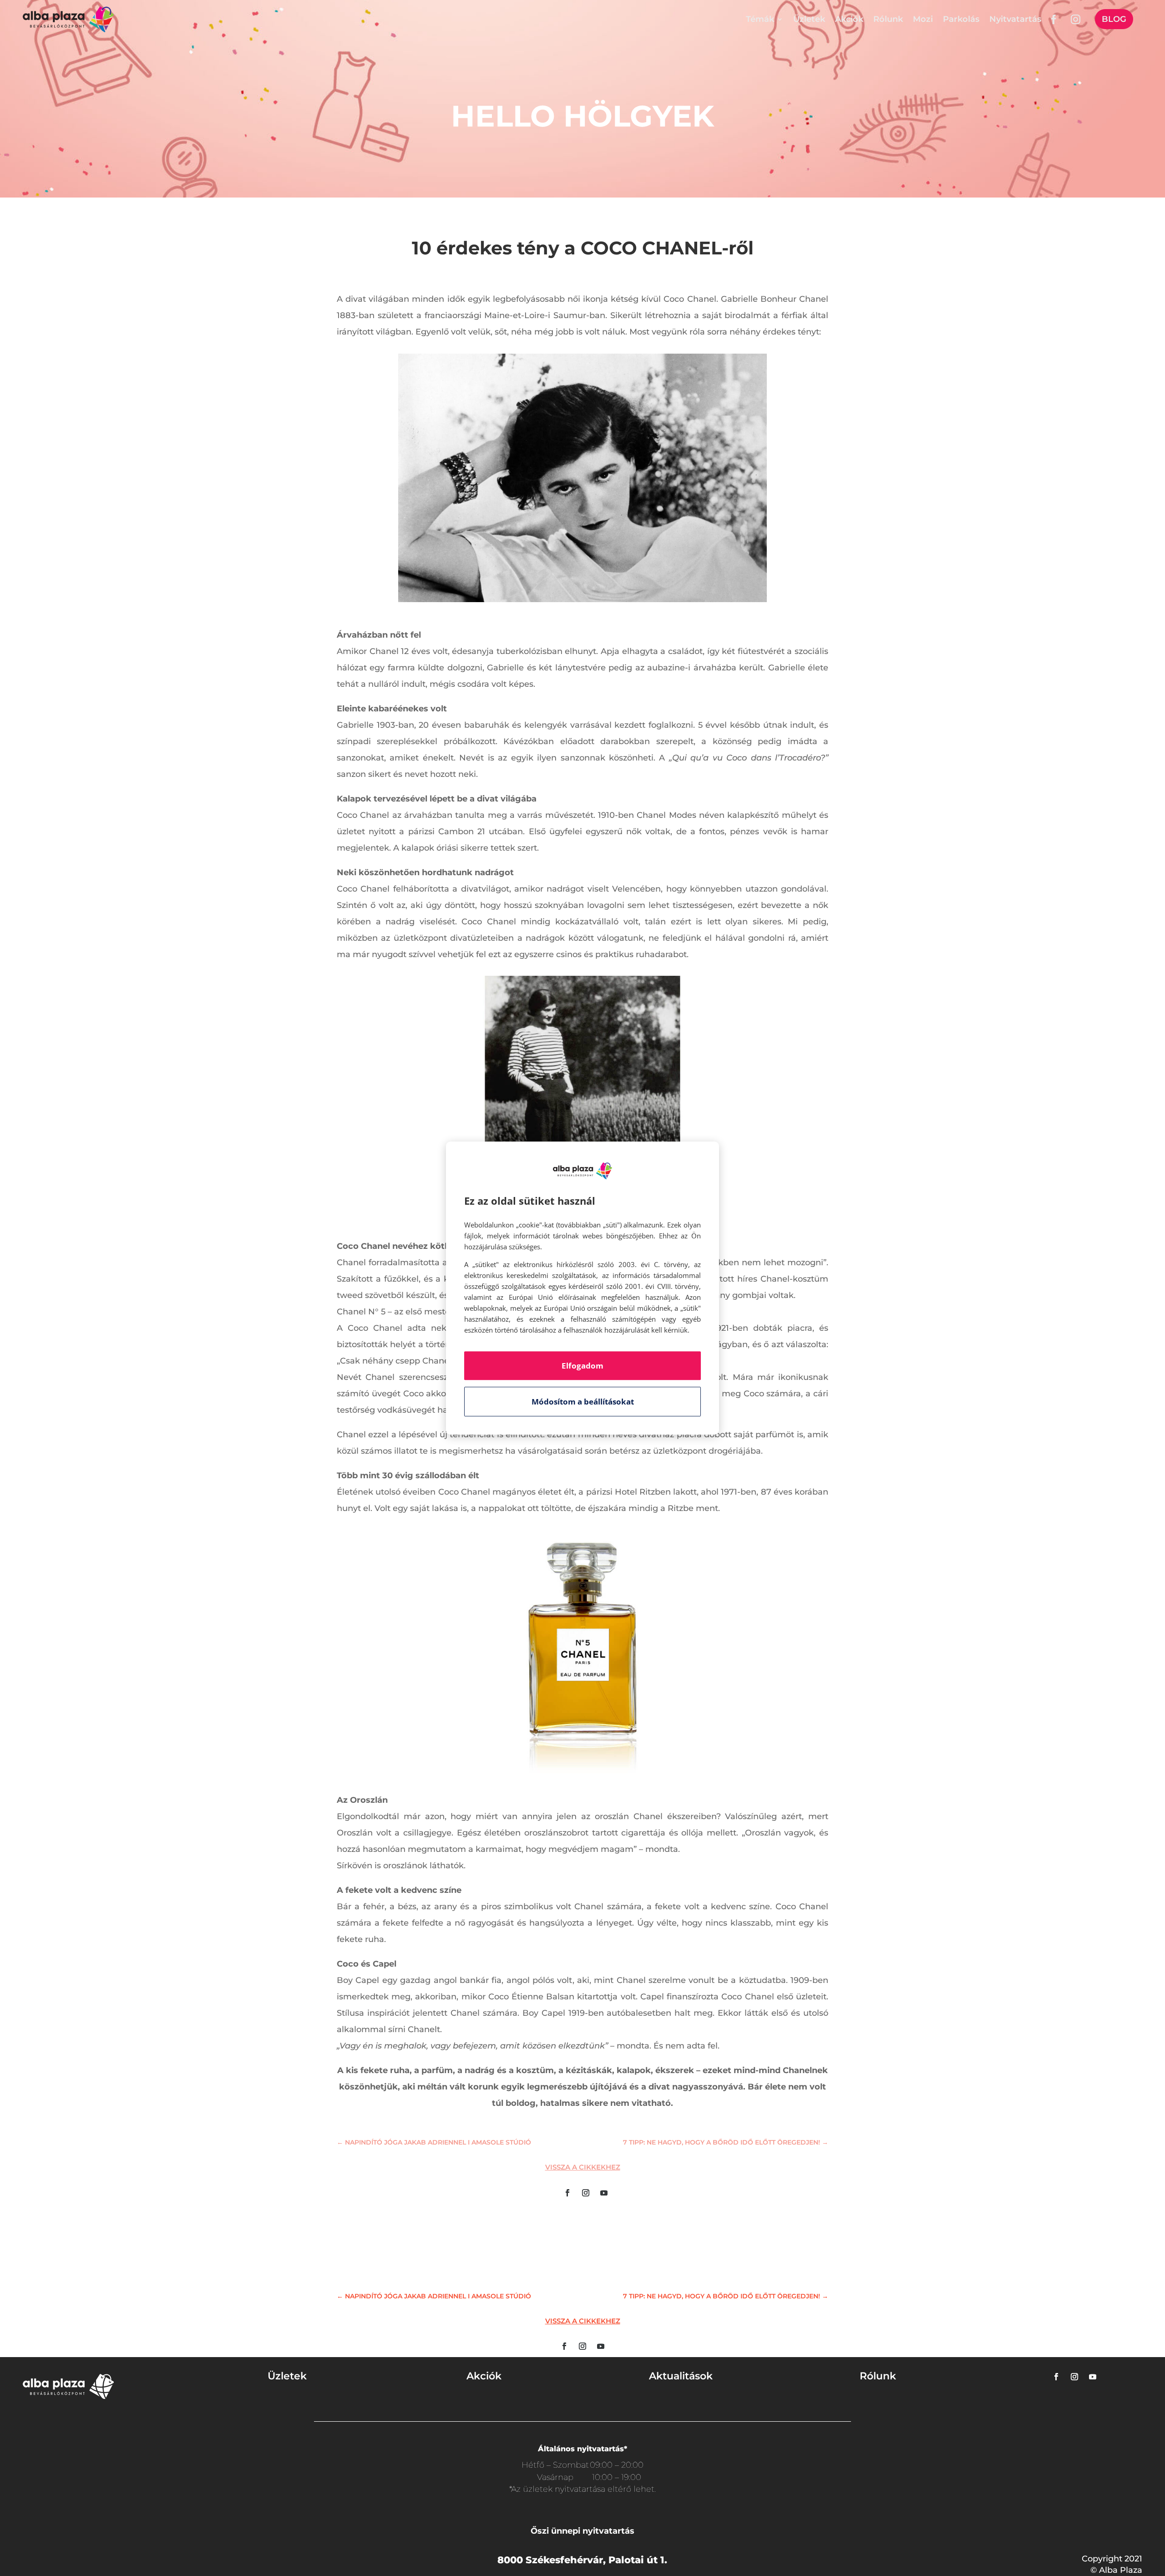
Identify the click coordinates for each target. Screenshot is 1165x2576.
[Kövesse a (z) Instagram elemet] (586, 2193)
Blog (1114, 19)
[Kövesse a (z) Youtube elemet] (604, 2193)
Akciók (849, 19)
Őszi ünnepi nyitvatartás (582, 2531)
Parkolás (961, 19)
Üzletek (809, 19)
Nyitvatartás (1015, 19)
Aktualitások (681, 2376)
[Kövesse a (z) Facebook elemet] (567, 2193)
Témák (760, 19)
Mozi (923, 19)
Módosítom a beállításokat (583, 1402)
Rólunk (888, 19)
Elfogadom (582, 1366)
